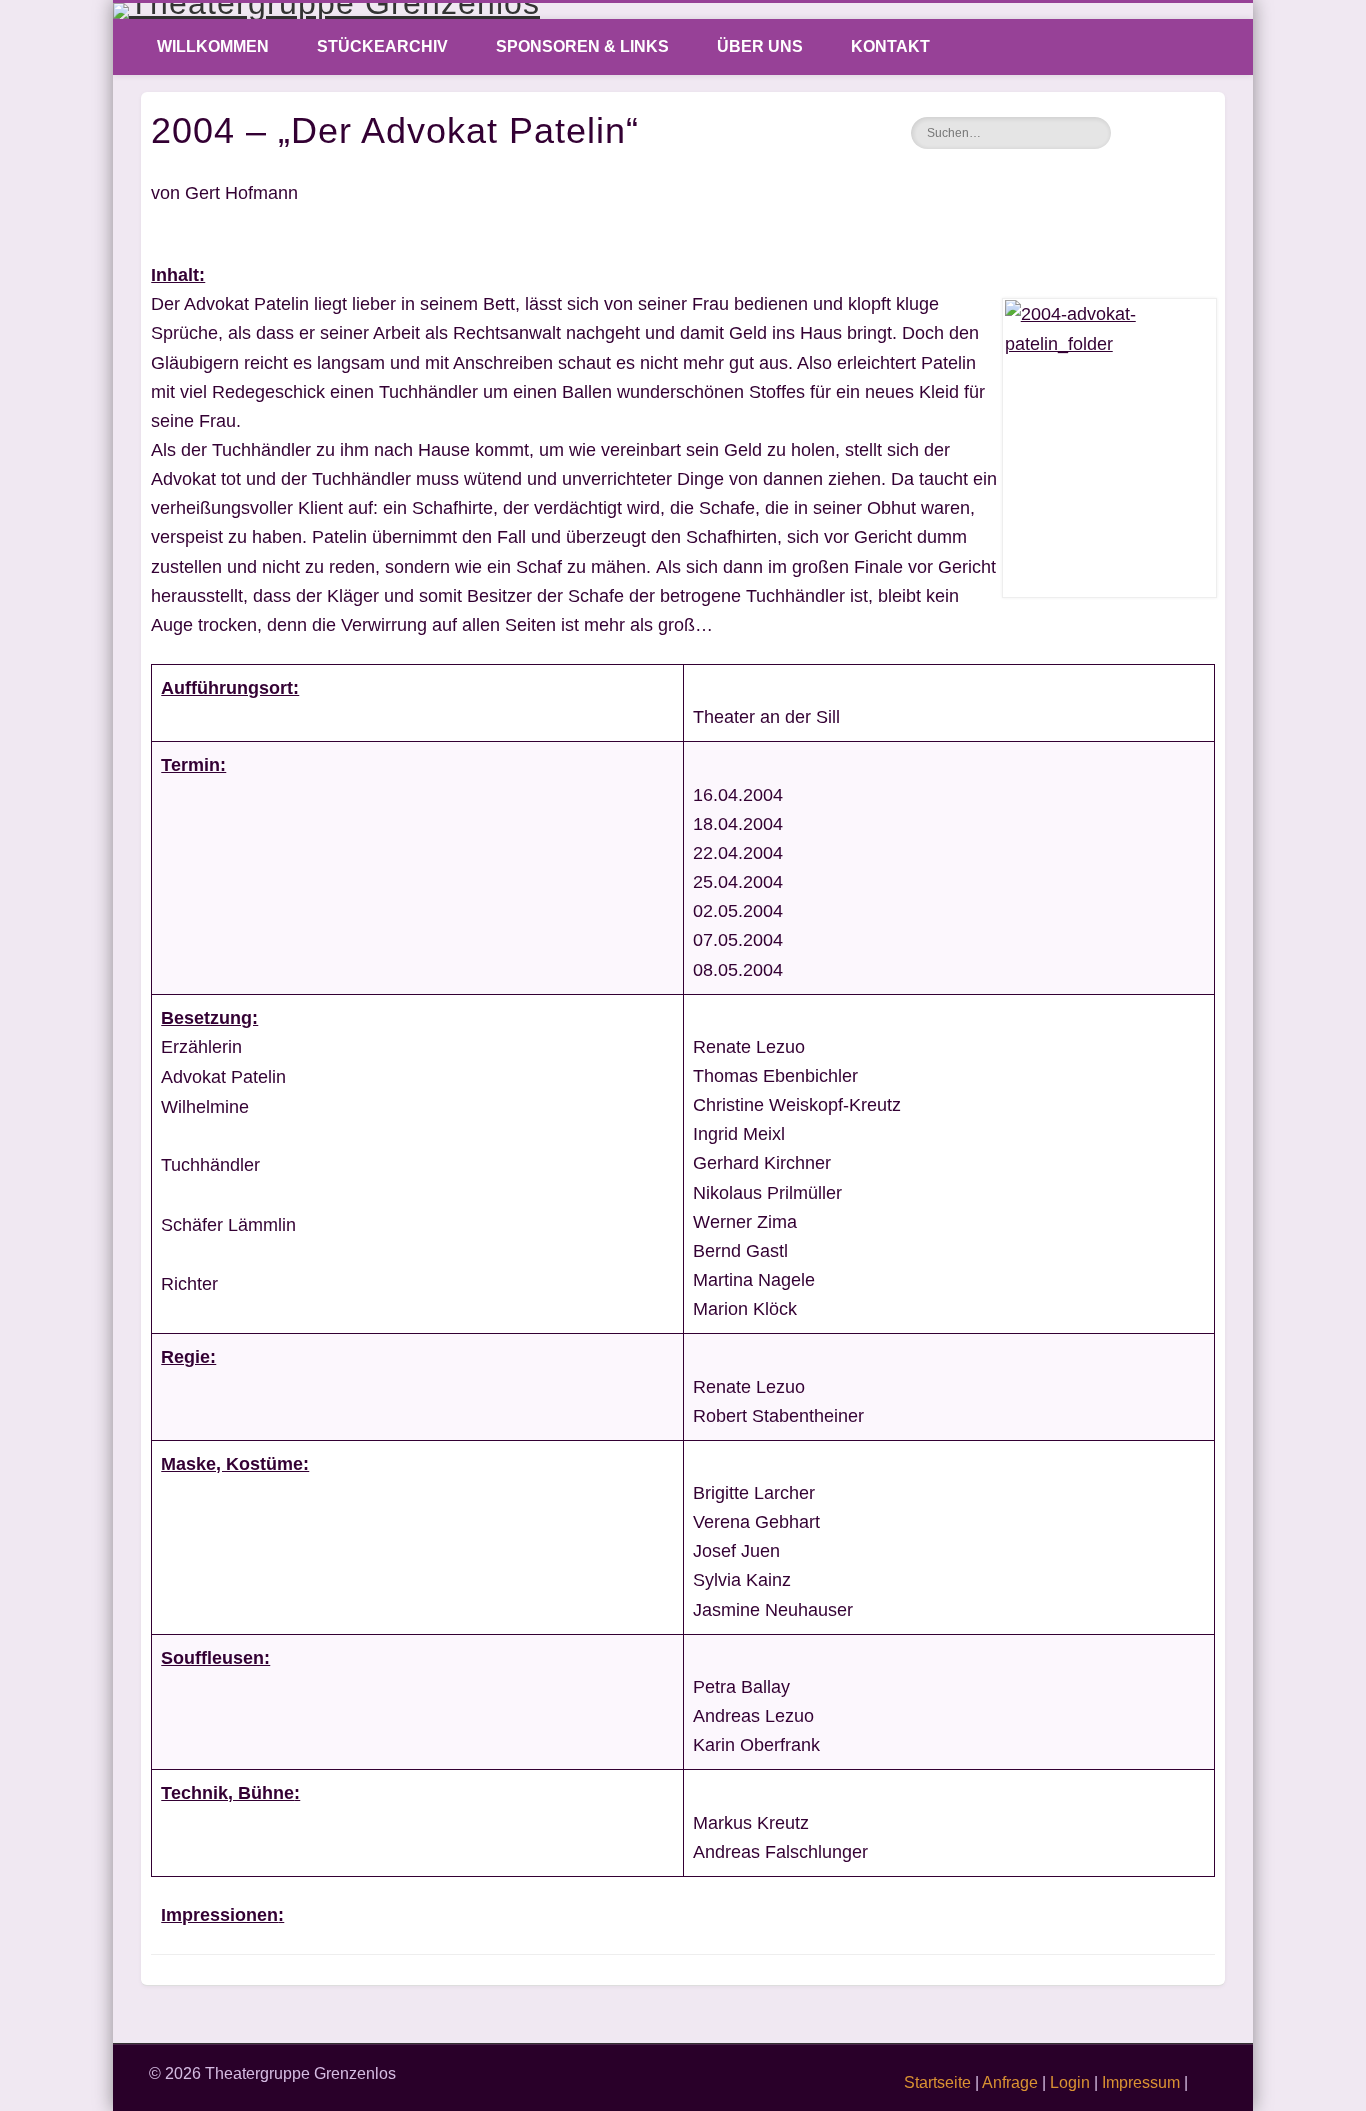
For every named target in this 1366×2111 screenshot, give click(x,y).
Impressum (1141, 2082)
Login (1070, 2082)
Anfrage (1010, 2082)
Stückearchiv (382, 46)
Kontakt (890, 46)
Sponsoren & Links (582, 46)
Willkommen (213, 46)
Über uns (760, 46)
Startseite (937, 2082)
